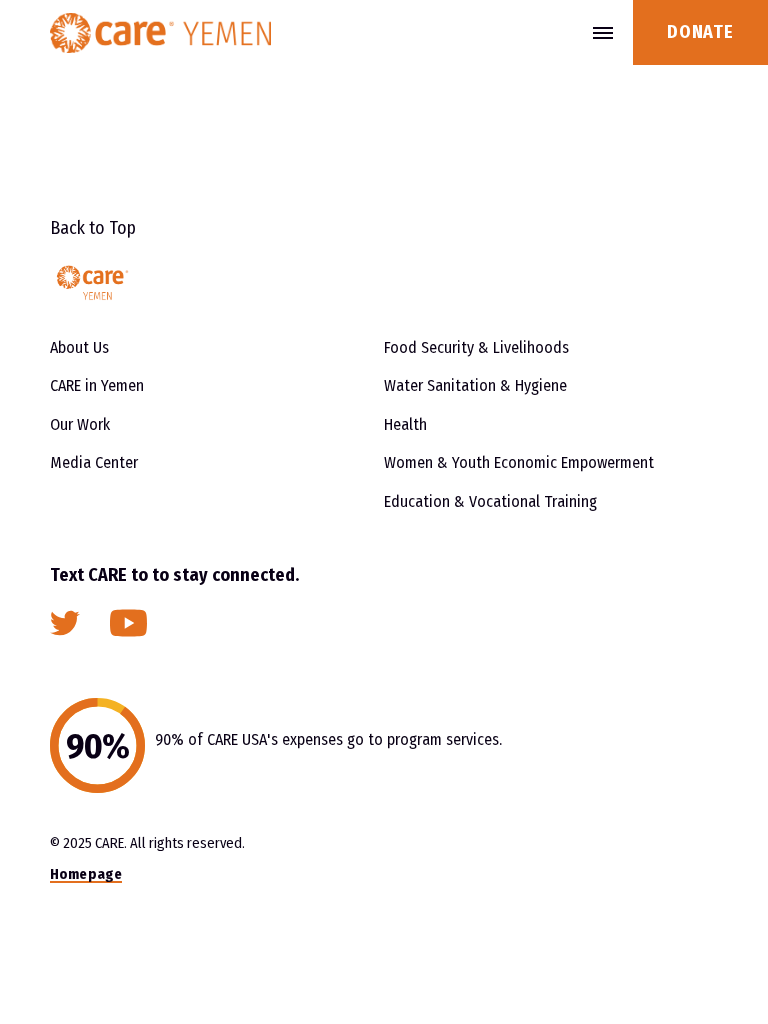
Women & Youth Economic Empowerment (519, 462)
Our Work (80, 424)
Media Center (94, 462)
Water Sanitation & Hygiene (475, 385)
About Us (79, 347)
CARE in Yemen (97, 385)
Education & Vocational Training (490, 501)
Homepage (86, 874)
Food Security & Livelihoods (476, 347)
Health (405, 424)
